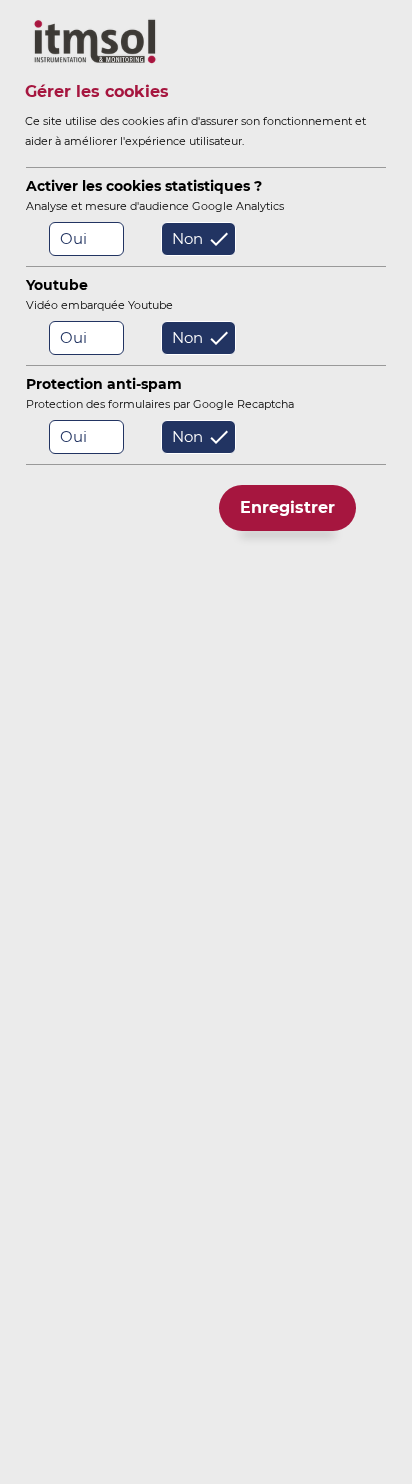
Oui (73, 238)
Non (187, 238)
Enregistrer (287, 507)
